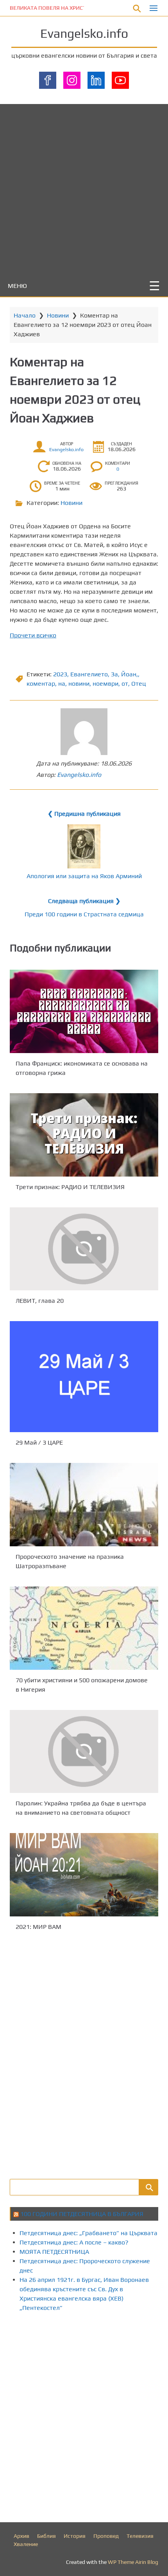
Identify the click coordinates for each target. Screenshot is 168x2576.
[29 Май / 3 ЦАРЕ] (84, 1377)
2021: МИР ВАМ (38, 1927)
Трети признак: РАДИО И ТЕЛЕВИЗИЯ (70, 1187)
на (62, 684)
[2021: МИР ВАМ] (84, 1875)
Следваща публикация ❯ (84, 901)
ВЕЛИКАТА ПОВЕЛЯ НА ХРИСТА (50, 8)
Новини (58, 315)
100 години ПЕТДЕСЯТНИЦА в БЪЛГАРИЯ (82, 2214)
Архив (21, 2536)
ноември (105, 684)
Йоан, (130, 674)
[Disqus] (84, 2054)
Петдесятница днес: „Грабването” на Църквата (88, 2233)
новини (79, 684)
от (125, 684)
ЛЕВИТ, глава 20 (40, 1301)
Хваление (26, 2544)
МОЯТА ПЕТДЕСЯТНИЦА (54, 2252)
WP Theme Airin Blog (133, 2562)
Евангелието (89, 674)
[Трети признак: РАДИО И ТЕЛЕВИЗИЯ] (84, 1135)
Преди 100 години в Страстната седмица (84, 914)
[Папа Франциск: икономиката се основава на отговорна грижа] (84, 1011)
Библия (46, 2536)
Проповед (106, 2536)
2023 (60, 674)
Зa (114, 674)
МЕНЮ (17, 286)
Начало (25, 315)
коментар (41, 684)
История (75, 2536)
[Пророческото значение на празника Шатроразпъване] (84, 1505)
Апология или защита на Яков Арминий (84, 876)
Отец (139, 684)
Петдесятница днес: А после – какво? (74, 2242)
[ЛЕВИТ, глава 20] (84, 1249)
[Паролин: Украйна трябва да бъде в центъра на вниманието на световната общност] (84, 1751)
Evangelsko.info (84, 33)
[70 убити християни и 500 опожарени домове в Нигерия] (84, 1628)
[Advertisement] (84, 188)
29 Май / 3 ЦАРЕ (39, 1442)
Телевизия (140, 2536)
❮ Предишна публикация (84, 814)
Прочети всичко (33, 635)
